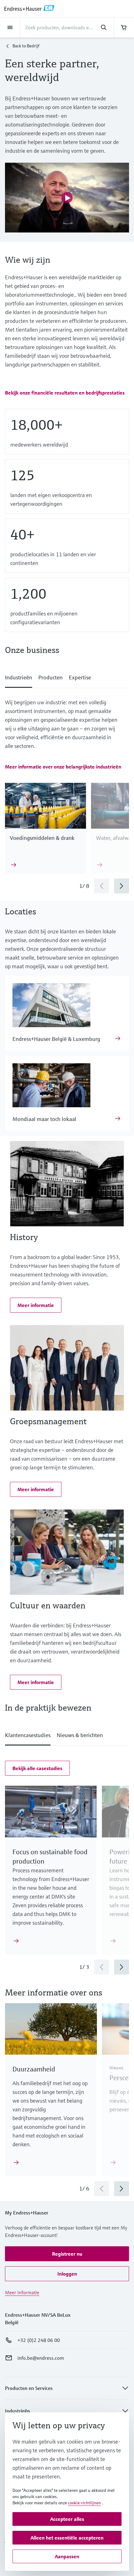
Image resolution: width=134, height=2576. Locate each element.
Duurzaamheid (34, 2069)
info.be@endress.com (41, 2358)
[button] (65, 393)
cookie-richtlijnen (84, 2503)
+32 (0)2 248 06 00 (39, 2340)
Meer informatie (22, 2292)
